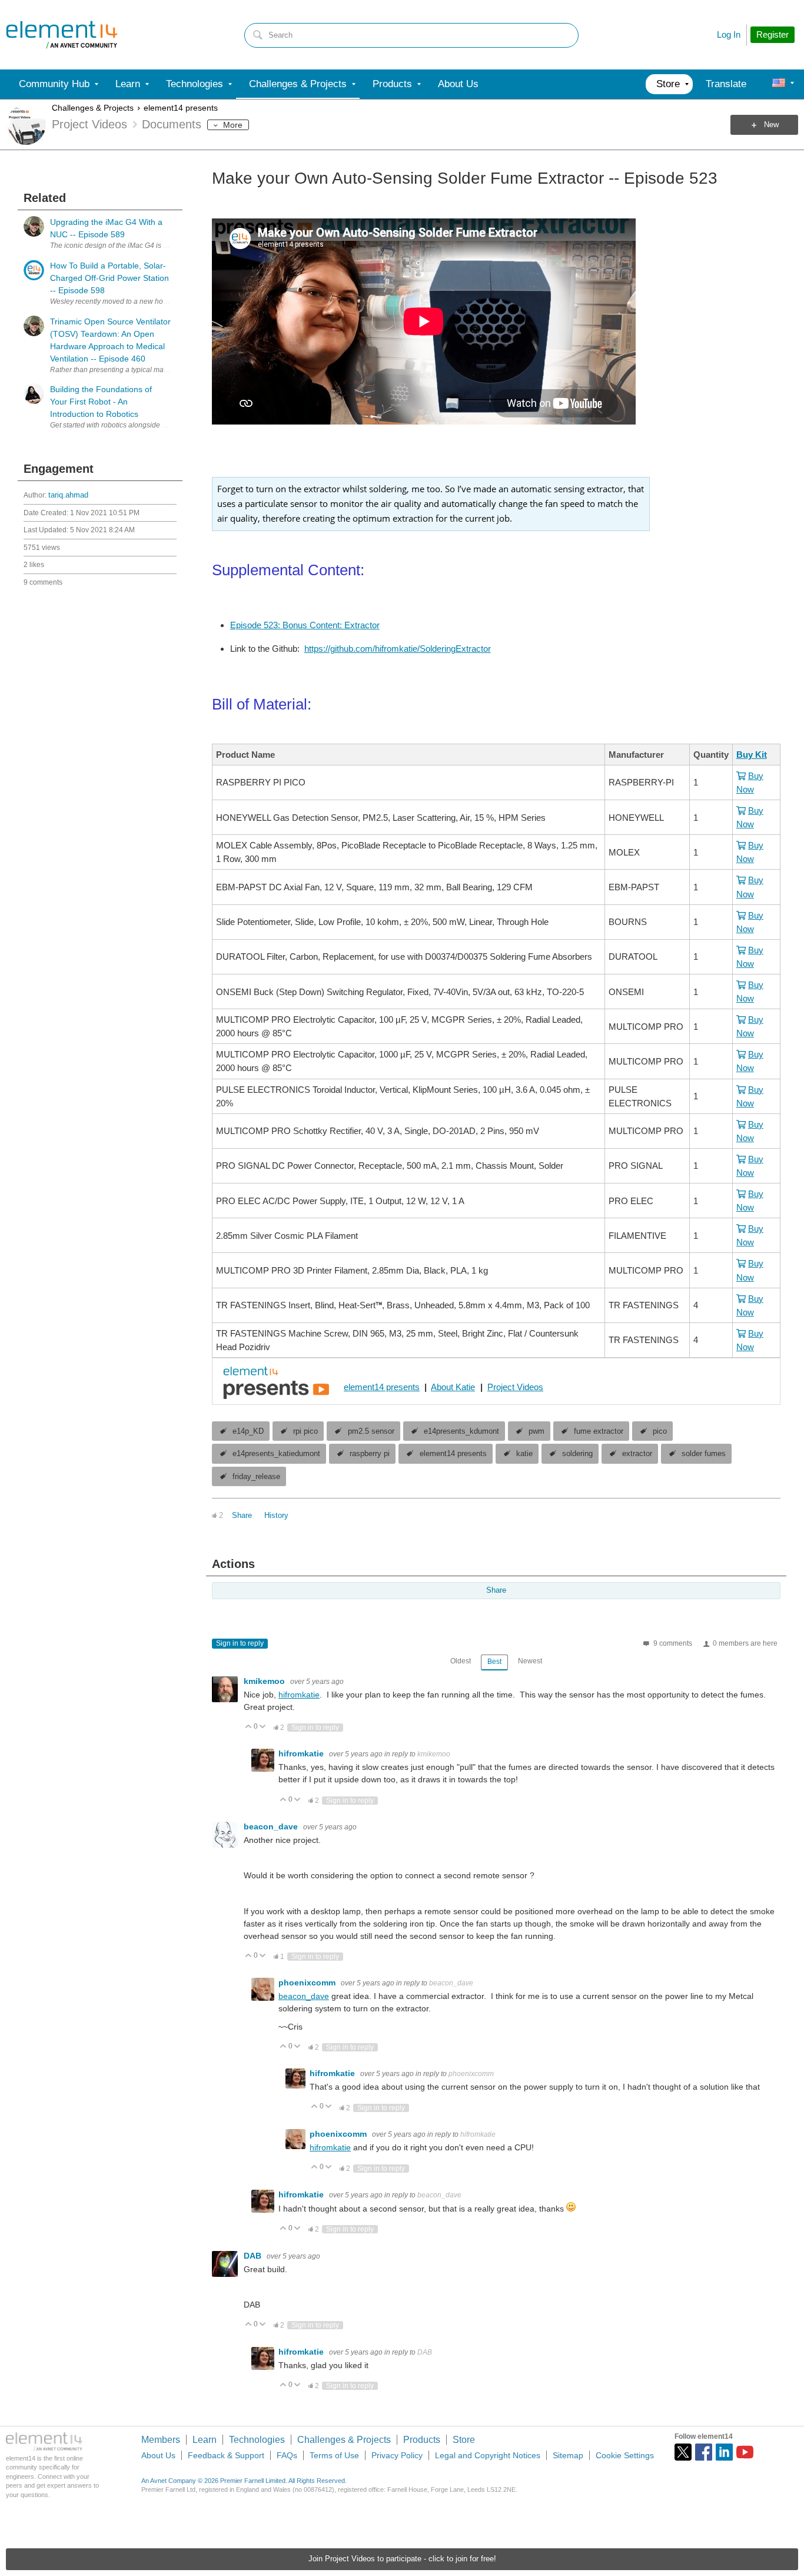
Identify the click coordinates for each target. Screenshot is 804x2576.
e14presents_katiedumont (276, 1454)
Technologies (257, 2440)
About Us (158, 2455)
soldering (577, 1454)
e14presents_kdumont (461, 1431)
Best (494, 1662)
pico (660, 1431)
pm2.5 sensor (371, 1431)
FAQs (287, 2455)
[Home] (62, 35)
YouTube (745, 2452)
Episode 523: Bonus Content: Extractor (305, 625)
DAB (254, 2256)
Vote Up (249, 1727)
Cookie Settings (625, 2455)
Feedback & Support (226, 2455)
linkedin (724, 2452)
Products (422, 2440)
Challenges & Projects (93, 108)
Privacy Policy (397, 2455)
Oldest (461, 1661)
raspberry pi (370, 1454)
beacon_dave (272, 1826)
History (276, 1516)
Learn (205, 2440)
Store (464, 2440)
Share (242, 1516)
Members (161, 2440)
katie (524, 1454)
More (233, 125)
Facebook (704, 2452)
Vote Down (263, 1727)
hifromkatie (299, 1695)
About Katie (453, 1387)
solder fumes (704, 1454)
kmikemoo (265, 1681)
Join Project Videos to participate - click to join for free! (402, 2559)
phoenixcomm (308, 1982)
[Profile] (779, 84)
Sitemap (568, 2455)
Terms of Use (334, 2455)
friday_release (256, 1477)
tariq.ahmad (68, 495)
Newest (530, 1661)
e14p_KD (248, 1431)
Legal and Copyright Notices (488, 2455)
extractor (637, 1454)
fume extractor (599, 1431)
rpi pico (305, 1431)
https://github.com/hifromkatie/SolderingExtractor (398, 649)
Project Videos (515, 1387)
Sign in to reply (240, 1643)
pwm (536, 1431)
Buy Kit (752, 755)
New (771, 125)
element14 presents (181, 108)
